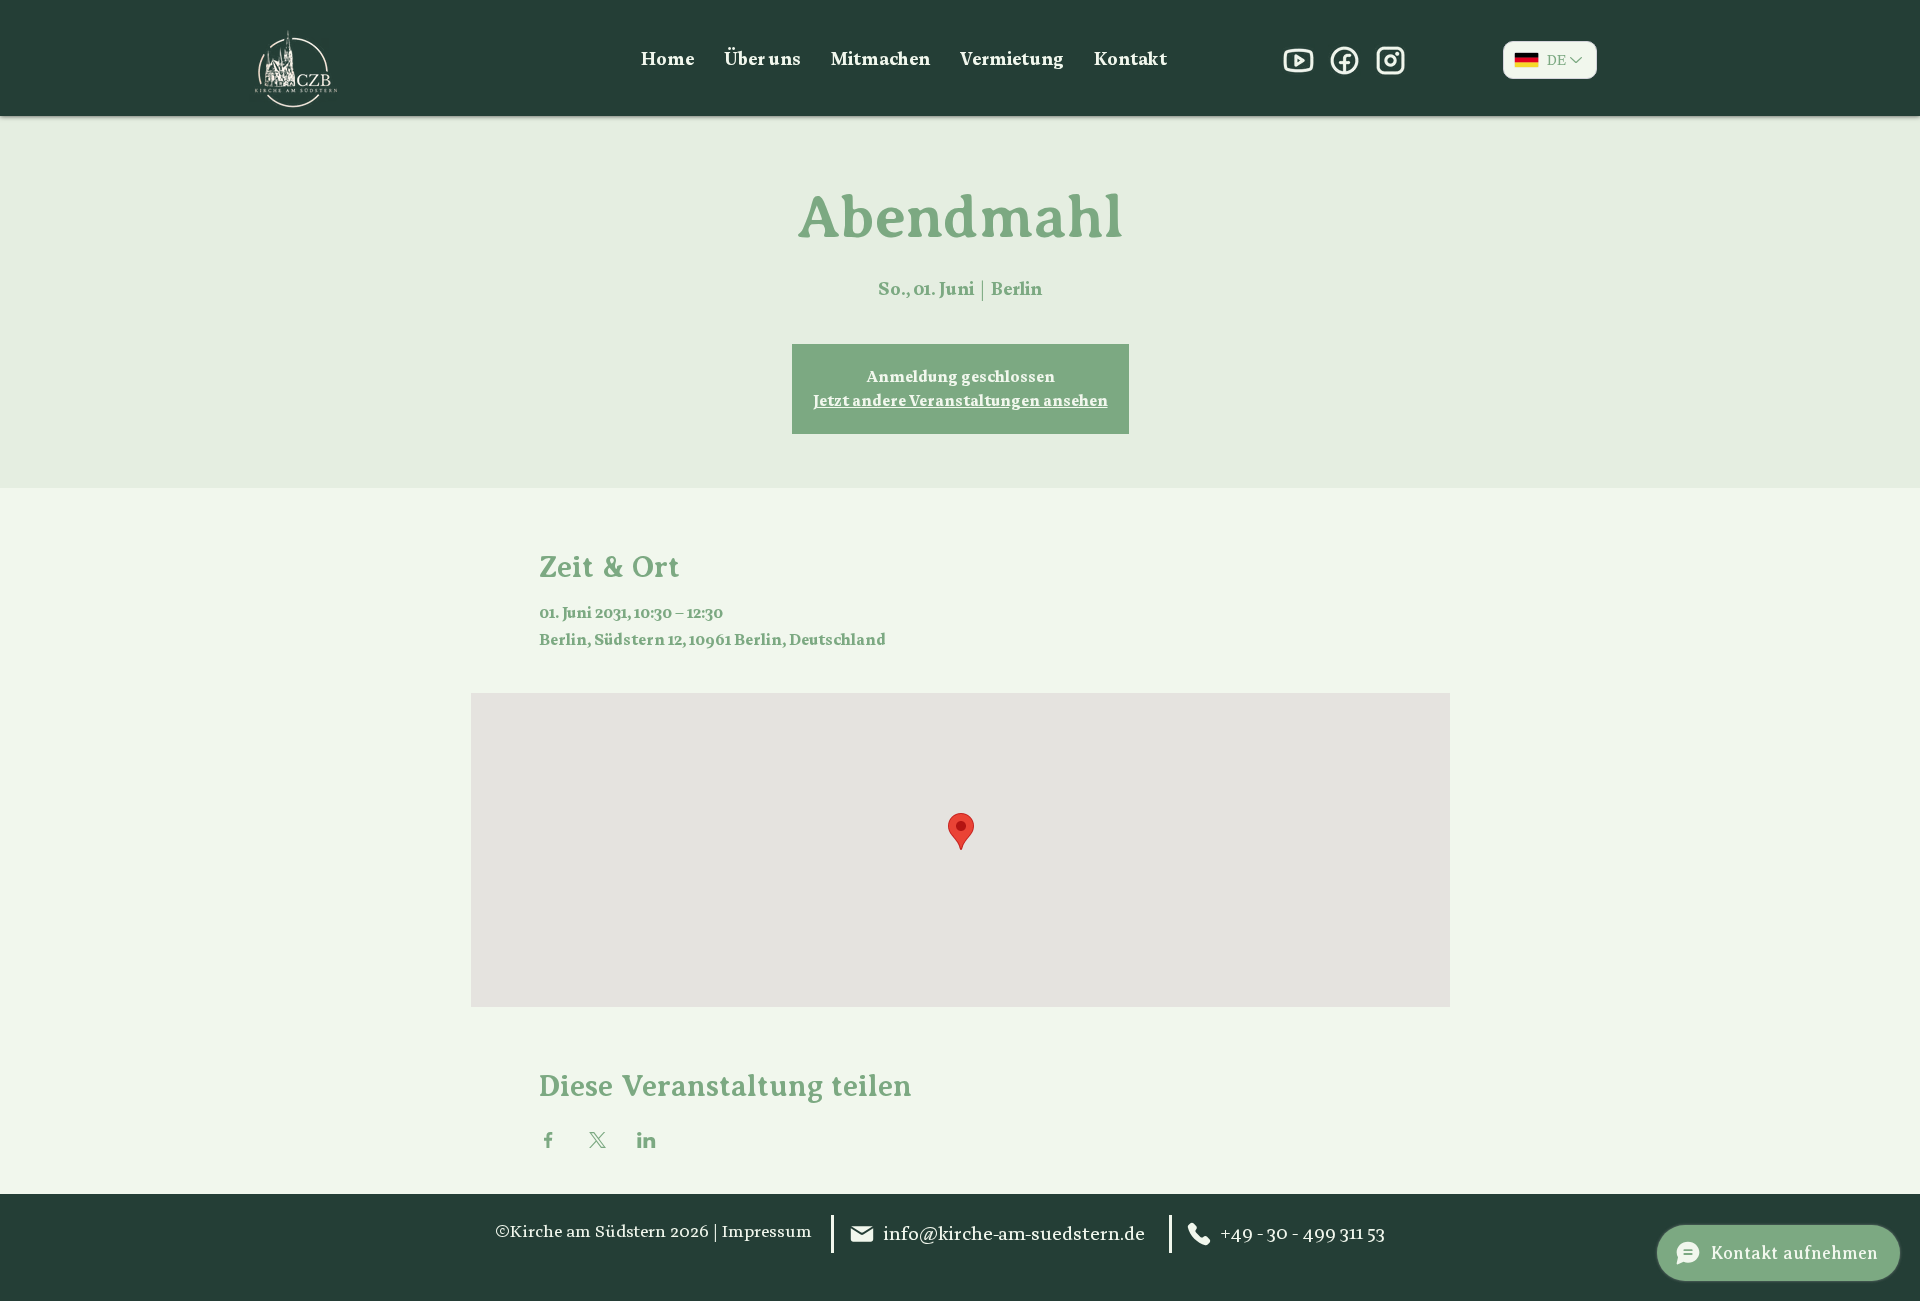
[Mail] (862, 1234)
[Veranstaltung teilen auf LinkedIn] (646, 1140)
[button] (762, 60)
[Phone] (1199, 1234)
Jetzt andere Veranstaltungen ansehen (960, 401)
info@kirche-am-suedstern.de (1014, 1233)
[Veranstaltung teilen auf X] (597, 1140)
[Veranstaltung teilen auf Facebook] (548, 1140)
